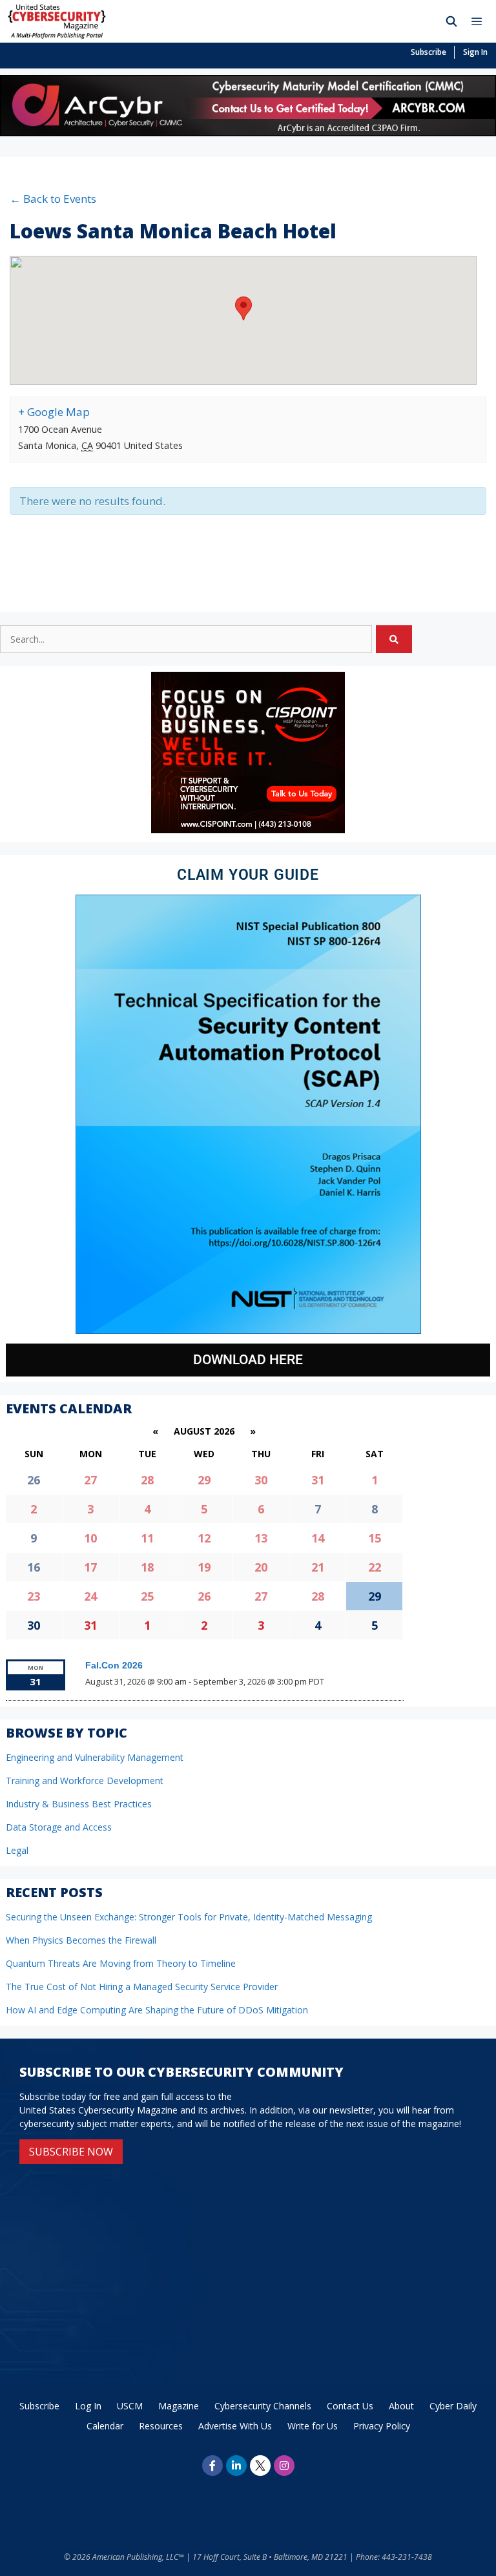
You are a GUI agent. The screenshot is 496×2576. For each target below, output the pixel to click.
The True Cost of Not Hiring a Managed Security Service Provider (142, 1987)
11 (147, 1538)
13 (261, 1538)
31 (318, 1480)
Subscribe (429, 52)
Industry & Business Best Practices (79, 1804)
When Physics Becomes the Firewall (81, 1940)
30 (261, 1480)
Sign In (475, 52)
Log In (88, 2406)
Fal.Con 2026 (114, 1665)
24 (90, 1596)
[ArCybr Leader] (248, 132)
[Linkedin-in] (236, 2466)
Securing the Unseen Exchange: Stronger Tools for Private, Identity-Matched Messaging (189, 1917)
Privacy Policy (382, 2426)
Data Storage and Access (59, 1827)
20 (261, 1567)
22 (375, 1567)
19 (204, 1567)
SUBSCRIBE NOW (71, 2152)
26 (204, 1596)
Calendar (105, 2426)
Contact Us (350, 2406)
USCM (130, 2406)
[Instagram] (284, 2466)
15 (375, 1538)
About (401, 2406)
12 (204, 1538)
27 (90, 1480)
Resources (161, 2426)
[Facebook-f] (212, 2466)
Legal (17, 1850)
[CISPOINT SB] (248, 830)
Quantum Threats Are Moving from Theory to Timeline (121, 1963)
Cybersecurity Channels (263, 2406)
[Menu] (480, 21)
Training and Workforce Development (85, 1781)
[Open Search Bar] (452, 21)
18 (147, 1567)
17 (90, 1567)
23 (34, 1596)
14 (318, 1538)
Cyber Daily (453, 2406)
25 (147, 1596)
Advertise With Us (235, 2426)
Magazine (179, 2406)
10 (90, 1538)
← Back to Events (53, 199)
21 (318, 1567)
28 (147, 1480)
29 (204, 1480)
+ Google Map (54, 412)
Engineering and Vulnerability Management (95, 1757)
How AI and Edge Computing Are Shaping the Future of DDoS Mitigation (157, 2010)
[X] (260, 2466)
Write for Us (313, 2426)
